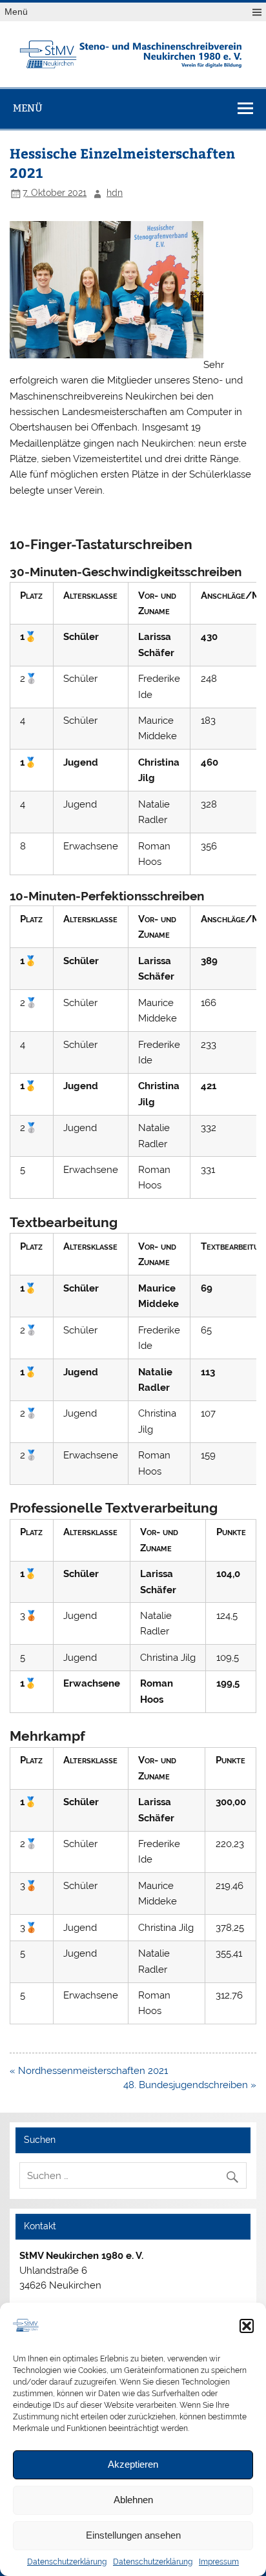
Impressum (219, 2562)
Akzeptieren (133, 2464)
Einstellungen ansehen (133, 2535)
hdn (115, 193)
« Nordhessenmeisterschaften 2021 (89, 2071)
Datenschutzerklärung (67, 2562)
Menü (16, 12)
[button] (247, 2326)
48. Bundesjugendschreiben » (190, 2085)
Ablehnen (133, 2500)
